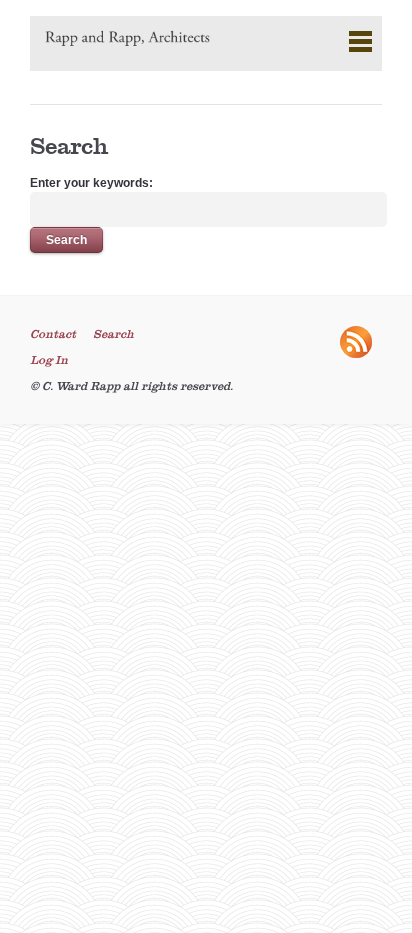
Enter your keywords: (91, 183)
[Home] (127, 39)
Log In (49, 360)
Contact (53, 334)
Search (113, 334)
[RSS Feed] (361, 354)
